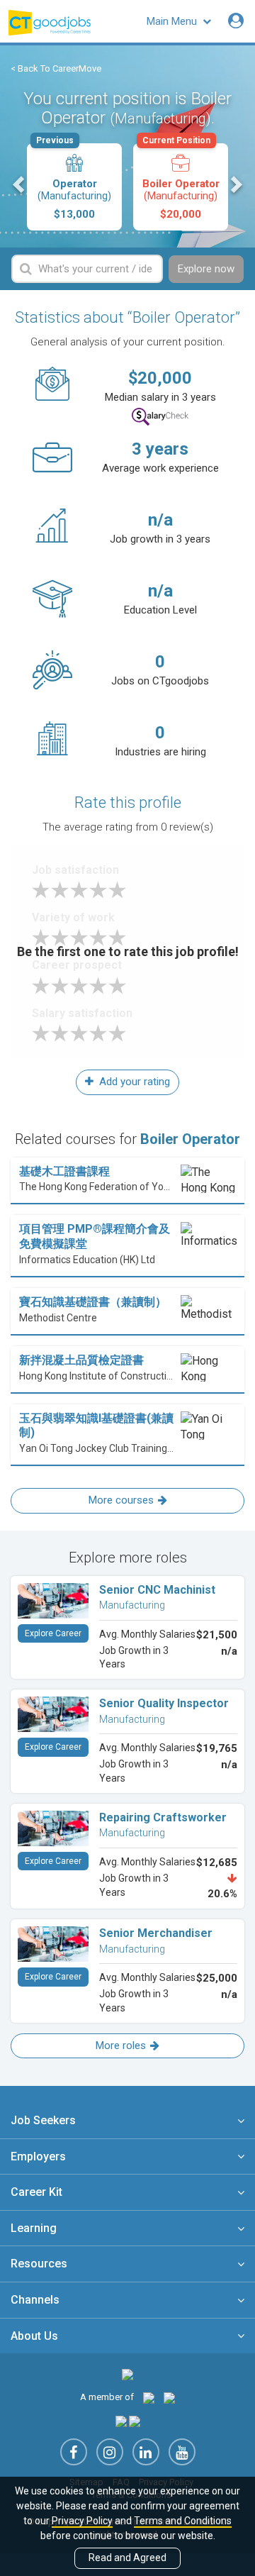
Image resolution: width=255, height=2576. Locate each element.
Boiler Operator (181, 182)
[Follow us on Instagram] (110, 2452)
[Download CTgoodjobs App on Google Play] (135, 2421)
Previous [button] (20, 184)
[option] (74, 187)
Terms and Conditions (183, 2521)
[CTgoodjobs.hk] (127, 2374)
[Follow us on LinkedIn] (146, 2452)
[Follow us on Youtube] (182, 2452)
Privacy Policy (82, 2521)
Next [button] (235, 184)
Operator (74, 182)
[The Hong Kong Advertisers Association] (149, 2397)
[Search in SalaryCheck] (160, 417)
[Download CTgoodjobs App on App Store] (121, 2421)
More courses (121, 1500)
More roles (121, 2045)
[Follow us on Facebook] (74, 2452)
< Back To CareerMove (56, 68)
